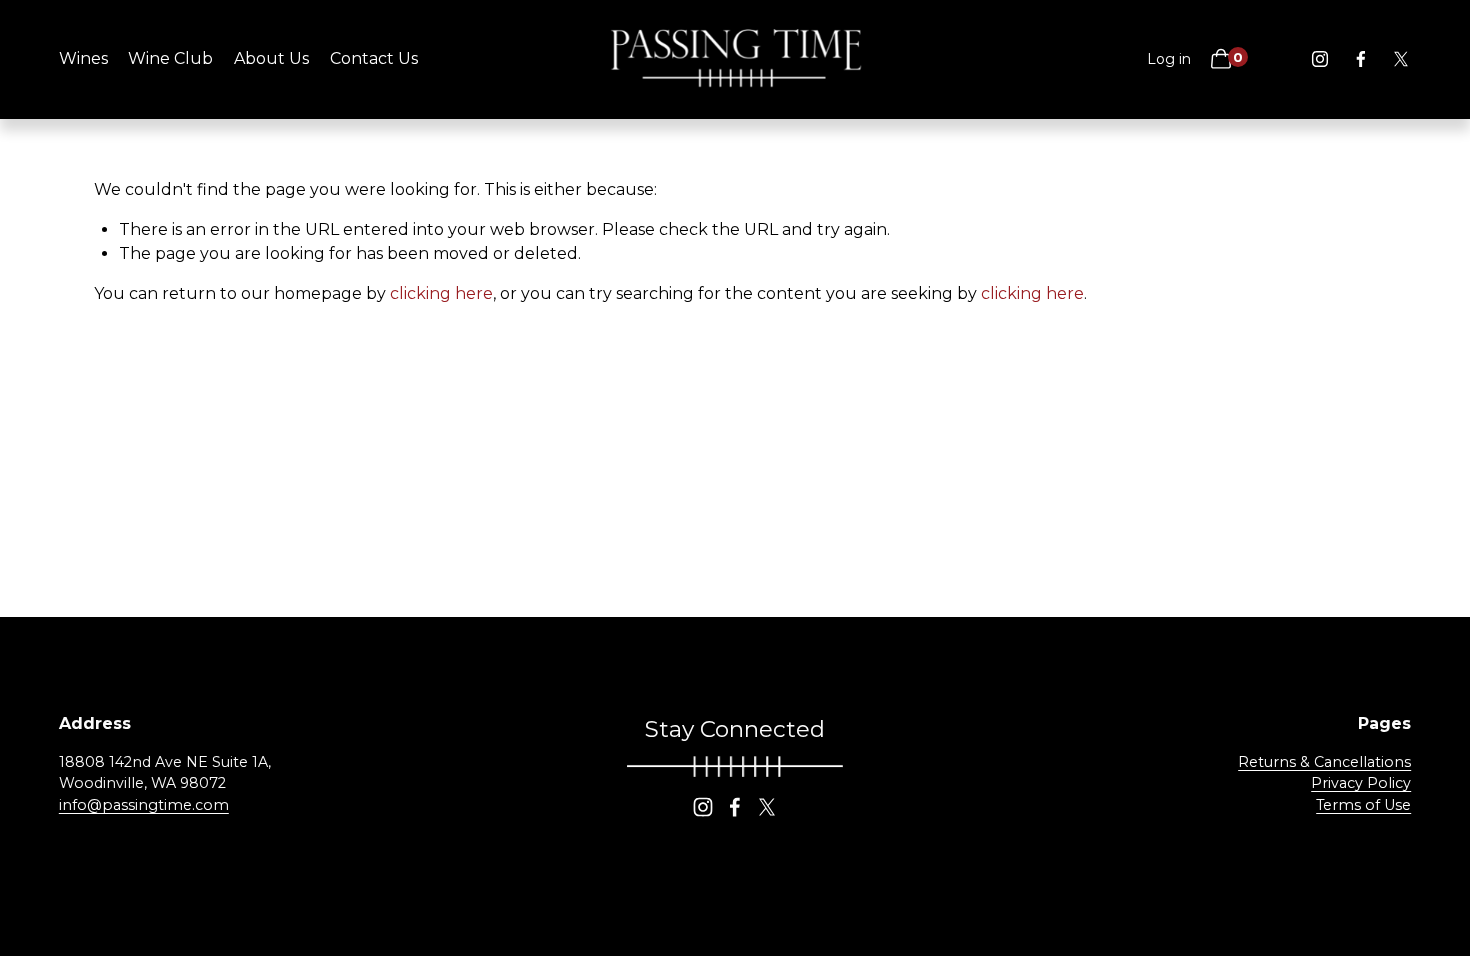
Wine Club (170, 58)
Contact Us (374, 58)
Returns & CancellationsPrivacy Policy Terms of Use (1324, 783)
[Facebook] (1361, 59)
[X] (1401, 59)
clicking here (441, 293)
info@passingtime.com (144, 805)
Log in (1169, 59)
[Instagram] (1320, 59)
